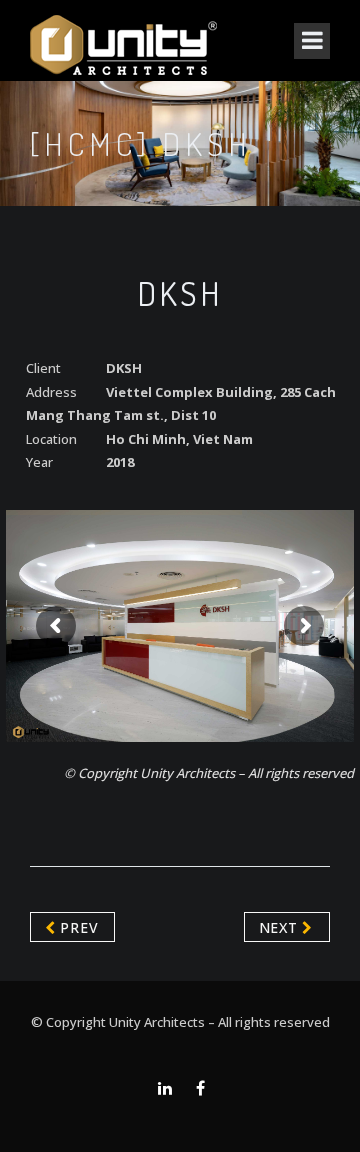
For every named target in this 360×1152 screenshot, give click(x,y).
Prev (77, 927)
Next (281, 927)
